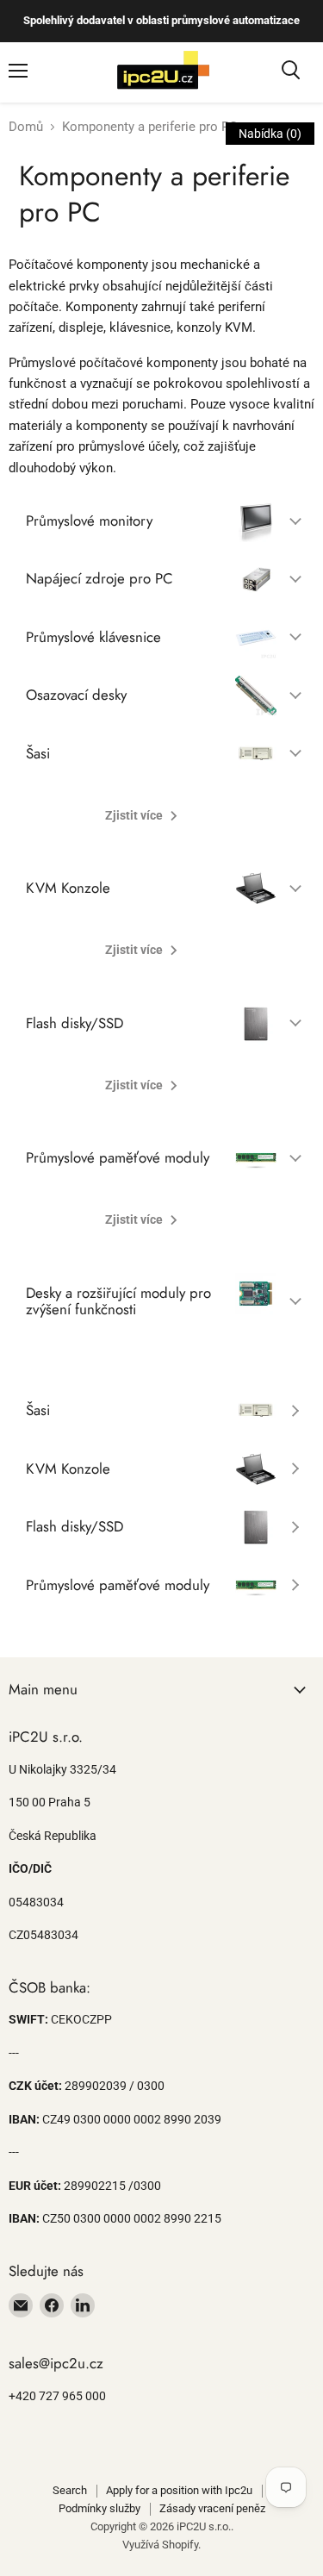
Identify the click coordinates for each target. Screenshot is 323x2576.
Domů (26, 127)
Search (70, 2490)
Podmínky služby (99, 2508)
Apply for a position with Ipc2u (179, 2490)
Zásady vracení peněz (212, 2508)
